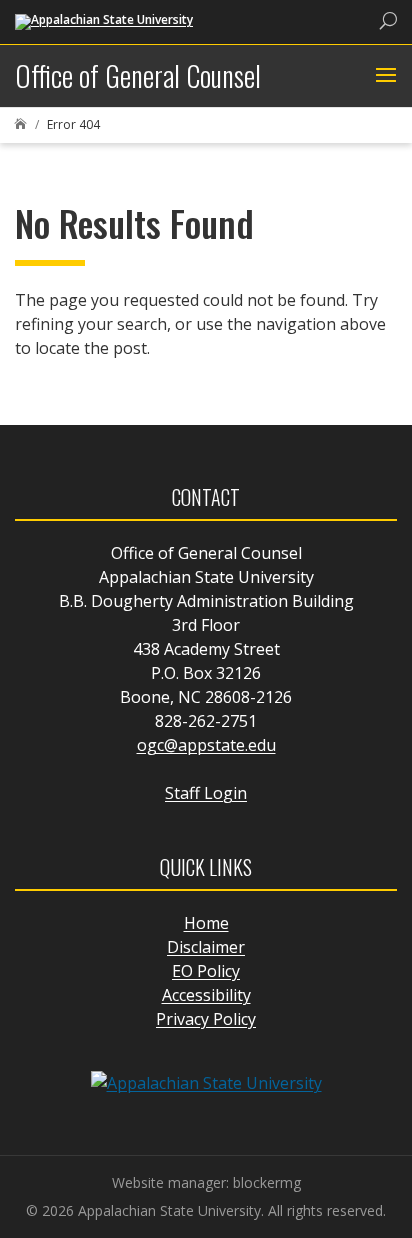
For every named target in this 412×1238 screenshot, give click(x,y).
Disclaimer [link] (206, 947)
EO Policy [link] (206, 971)
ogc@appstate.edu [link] (206, 745)
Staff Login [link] (206, 793)
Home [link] (206, 923)
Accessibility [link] (206, 995)
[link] (104, 20)
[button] (383, 76)
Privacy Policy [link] (206, 1019)
